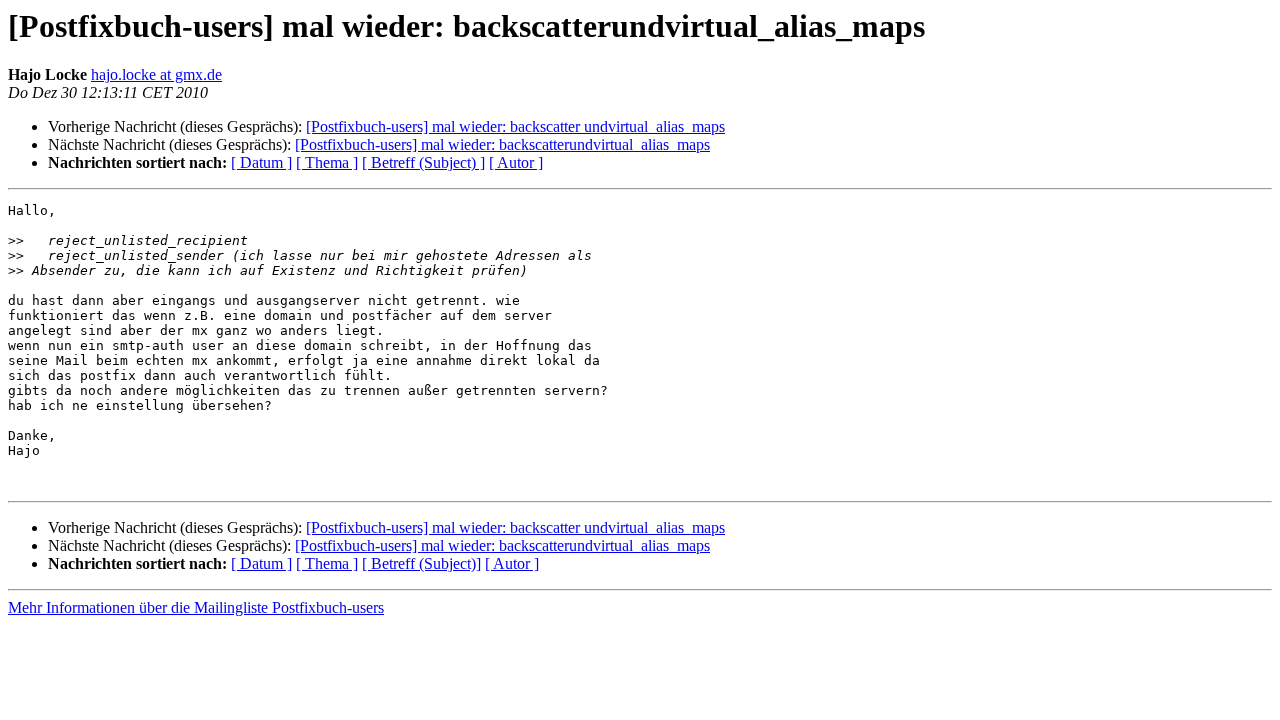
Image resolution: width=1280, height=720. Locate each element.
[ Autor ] (516, 162)
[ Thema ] (327, 162)
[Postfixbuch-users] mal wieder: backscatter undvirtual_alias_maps (515, 126)
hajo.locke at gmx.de (156, 74)
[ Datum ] (261, 162)
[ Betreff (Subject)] (421, 563)
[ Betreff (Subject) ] (423, 162)
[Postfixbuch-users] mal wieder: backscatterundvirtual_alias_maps (502, 144)
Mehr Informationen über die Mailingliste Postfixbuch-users (196, 607)
